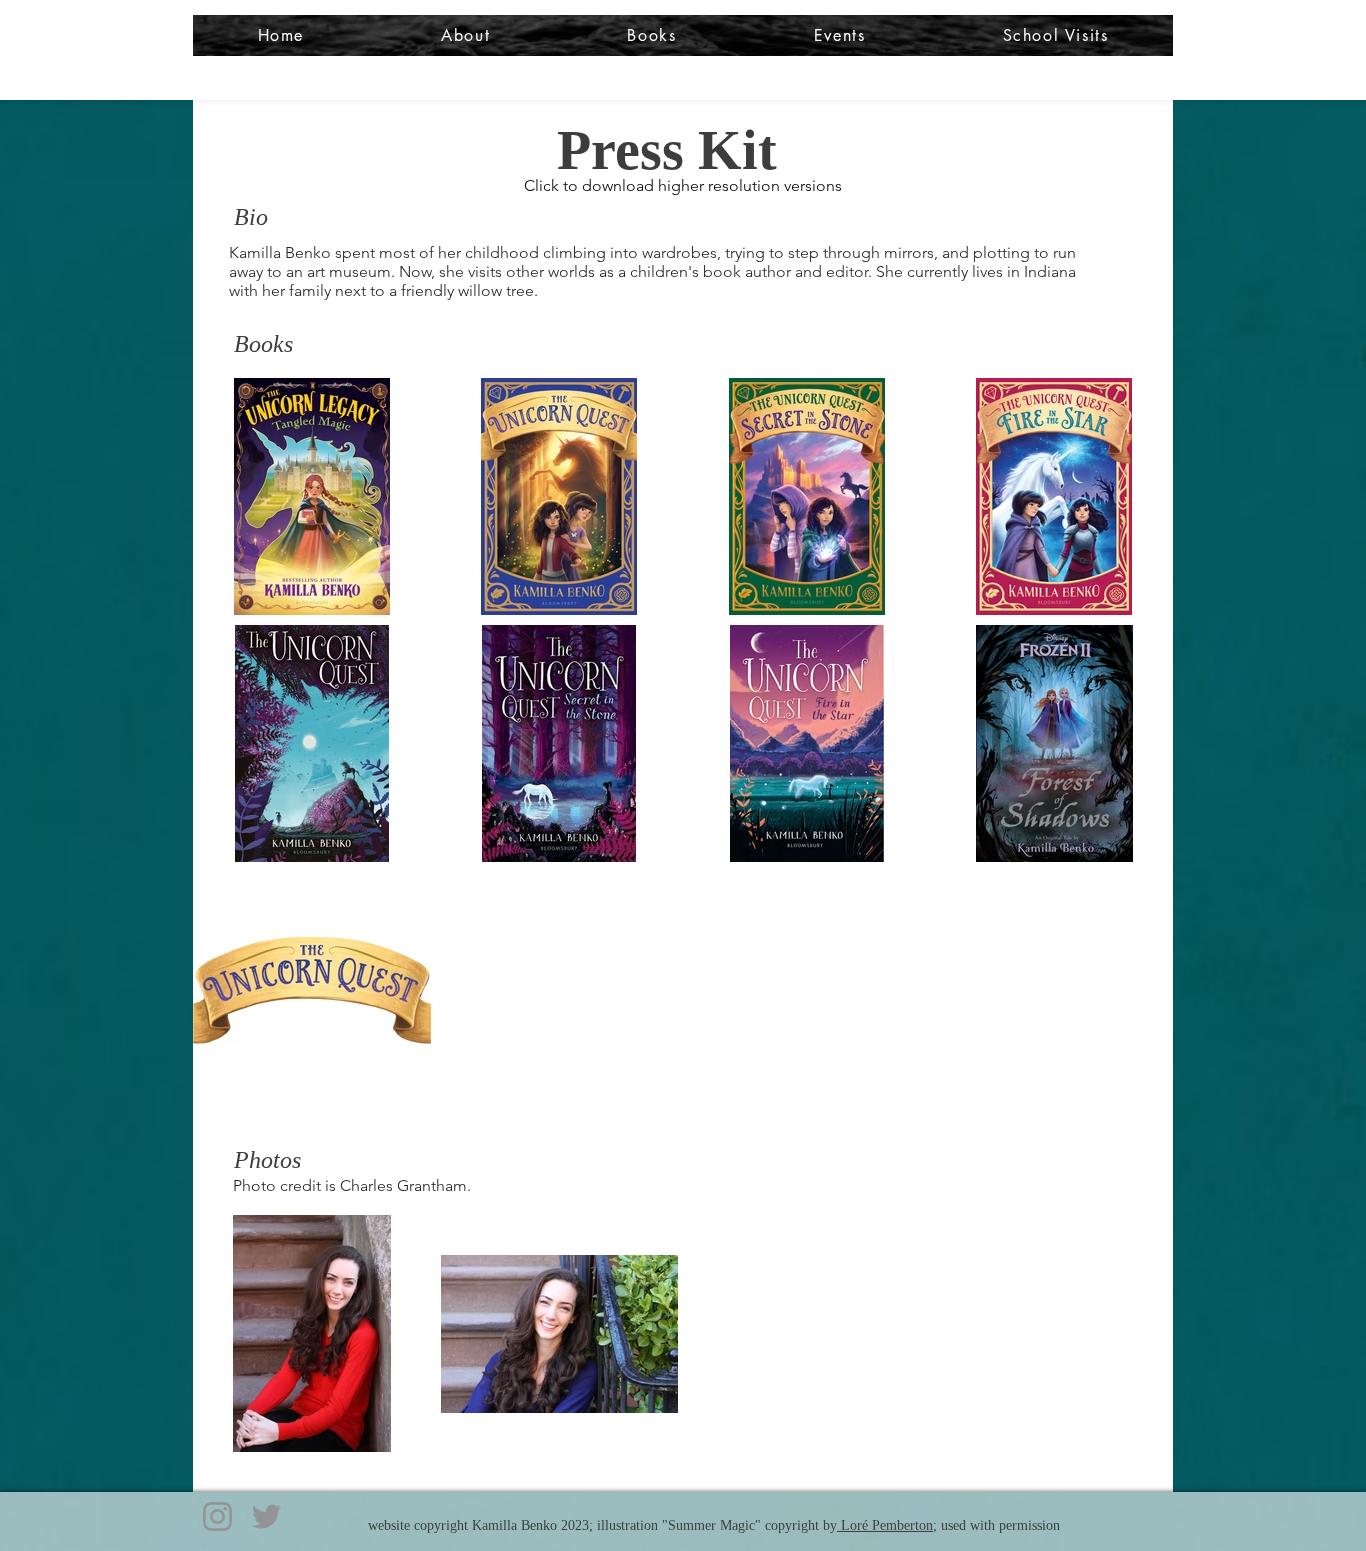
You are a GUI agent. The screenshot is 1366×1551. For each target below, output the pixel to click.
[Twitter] (266, 1516)
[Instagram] (217, 1516)
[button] (466, 35)
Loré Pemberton (885, 1525)
